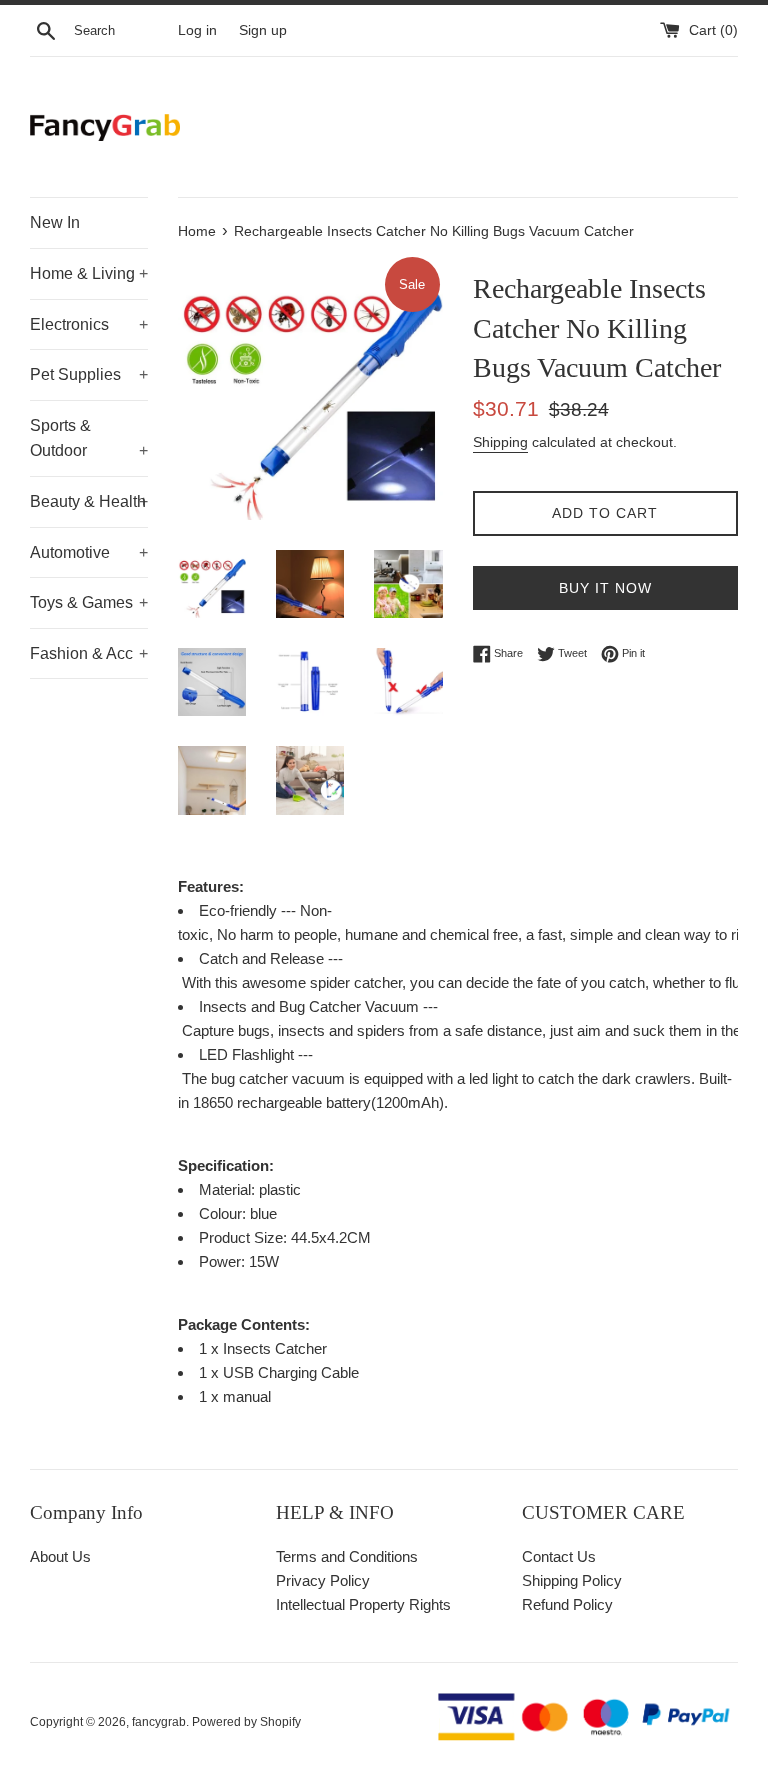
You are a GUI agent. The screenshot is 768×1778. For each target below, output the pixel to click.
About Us (60, 1556)
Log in (197, 30)
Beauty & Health (89, 501)
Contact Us (559, 1556)
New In (55, 222)
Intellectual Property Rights (363, 1604)
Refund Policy (567, 1604)
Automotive (89, 552)
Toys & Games (89, 602)
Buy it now (605, 588)
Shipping (500, 442)
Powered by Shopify (246, 1722)
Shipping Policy (572, 1580)
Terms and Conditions (347, 1556)
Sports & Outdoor (89, 438)
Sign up (263, 30)
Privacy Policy (323, 1580)
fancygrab (159, 1722)
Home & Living (89, 273)
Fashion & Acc (89, 653)
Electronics (89, 324)
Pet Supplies (89, 374)
